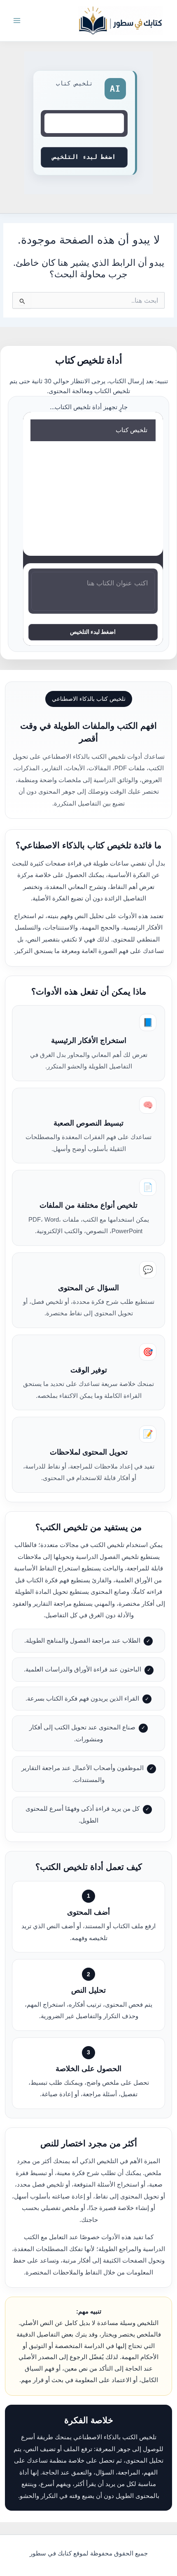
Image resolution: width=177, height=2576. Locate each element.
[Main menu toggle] (17, 21)
